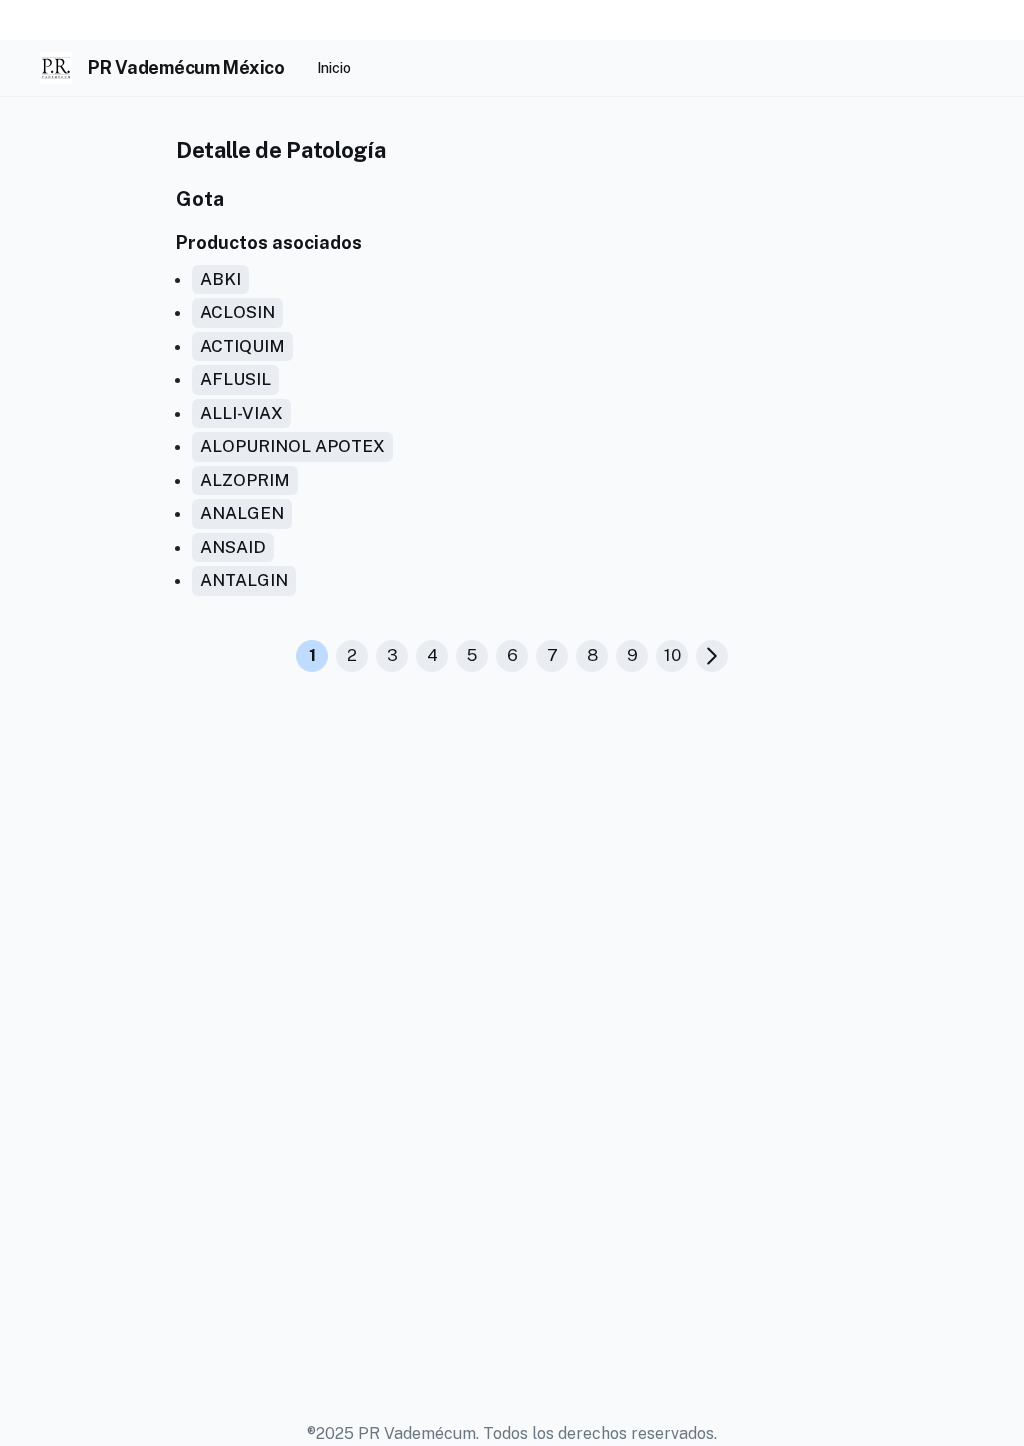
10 (672, 655)
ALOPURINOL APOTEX (292, 446)
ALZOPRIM (245, 480)
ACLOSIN (237, 312)
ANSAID (233, 547)
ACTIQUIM (242, 346)
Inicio (334, 68)
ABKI (220, 279)
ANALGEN (242, 513)
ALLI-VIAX (241, 413)
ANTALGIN (244, 580)
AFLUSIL (235, 379)
